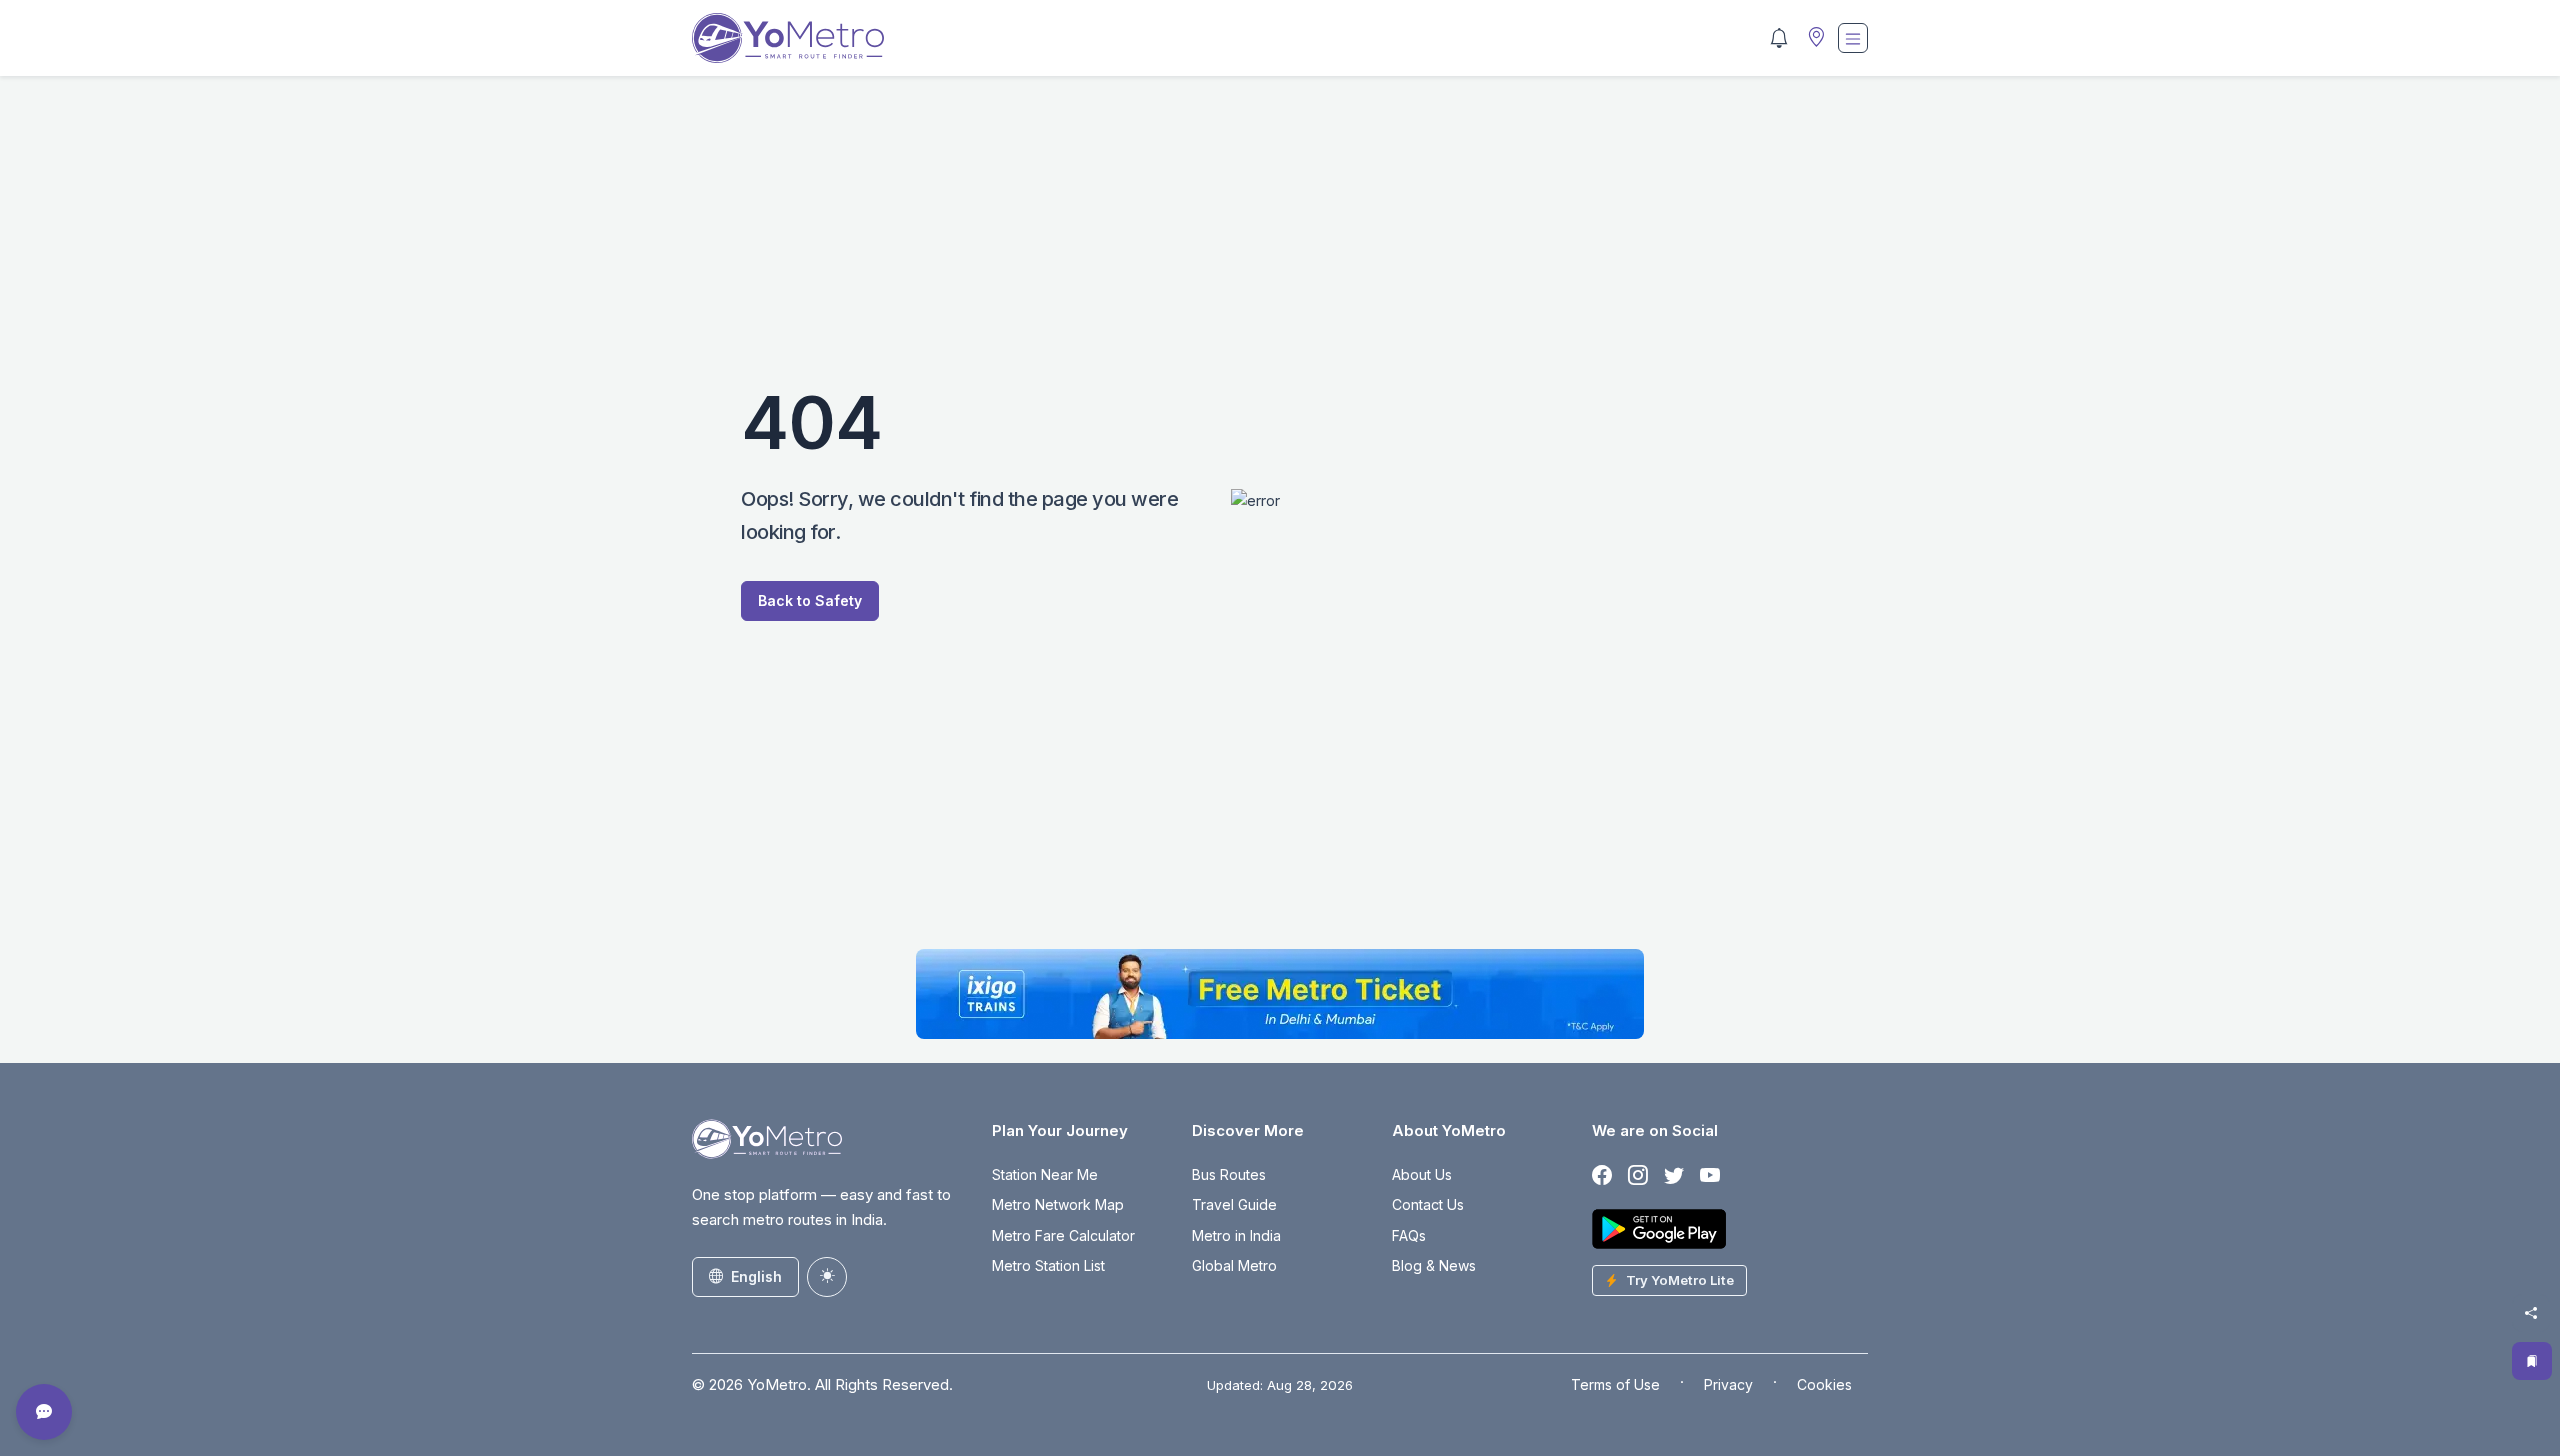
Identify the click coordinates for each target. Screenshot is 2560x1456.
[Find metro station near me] (1814, 38)
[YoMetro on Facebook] (1602, 1176)
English (756, 1276)
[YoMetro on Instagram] (1638, 1176)
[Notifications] (1779, 38)
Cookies (1824, 1384)
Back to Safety (810, 600)
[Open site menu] (1853, 38)
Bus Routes (1229, 1174)
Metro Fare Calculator (1063, 1235)
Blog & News (1434, 1265)
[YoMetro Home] (788, 38)
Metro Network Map (1058, 1204)
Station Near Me (1045, 1174)
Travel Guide (1234, 1204)
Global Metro (1234, 1265)
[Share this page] (2531, 1313)
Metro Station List (1048, 1265)
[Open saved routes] (2532, 1361)
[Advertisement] (1280, 240)
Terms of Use (1615, 1384)
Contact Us (1428, 1204)
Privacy (1728, 1384)
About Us (1422, 1174)
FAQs (1409, 1235)
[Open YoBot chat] (44, 1412)
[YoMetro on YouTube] (1710, 1176)
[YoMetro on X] (1674, 1176)
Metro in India (1236, 1235)
